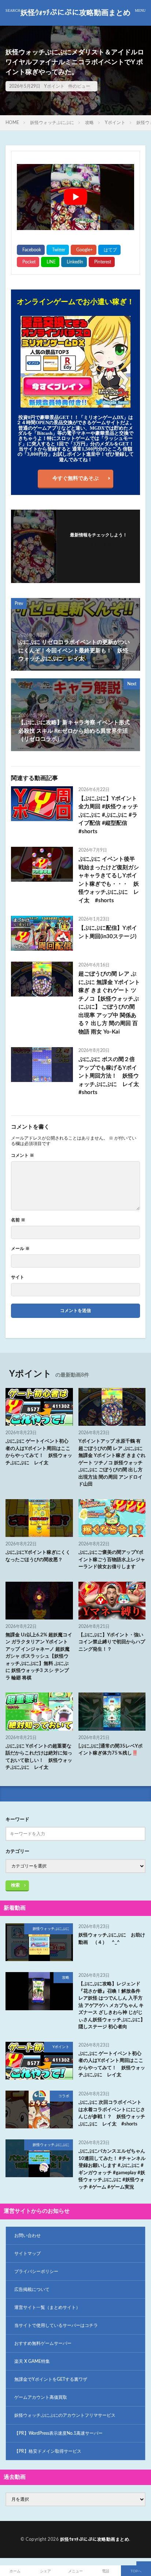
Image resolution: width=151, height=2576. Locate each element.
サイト (18, 1277)
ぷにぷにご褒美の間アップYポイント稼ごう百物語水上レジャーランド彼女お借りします (112, 1560)
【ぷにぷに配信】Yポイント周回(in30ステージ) (108, 932)
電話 (106, 2571)
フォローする (99, 544)
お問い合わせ (27, 2236)
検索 (15, 1885)
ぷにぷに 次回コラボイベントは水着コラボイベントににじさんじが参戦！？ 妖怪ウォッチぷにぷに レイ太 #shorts (112, 2113)
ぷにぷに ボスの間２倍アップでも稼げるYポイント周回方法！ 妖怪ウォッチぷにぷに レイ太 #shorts (109, 1076)
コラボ (64, 2096)
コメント (23, 1155)
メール (20, 1249)
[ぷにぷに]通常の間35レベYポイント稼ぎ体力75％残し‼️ (111, 1750)
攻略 (89, 123)
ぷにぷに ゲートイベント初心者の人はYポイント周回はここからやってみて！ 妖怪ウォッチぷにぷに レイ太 (39, 1452)
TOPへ (136, 2571)
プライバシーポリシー (36, 2271)
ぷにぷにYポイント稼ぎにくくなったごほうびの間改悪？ (38, 1556)
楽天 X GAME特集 (32, 2361)
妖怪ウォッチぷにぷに (52, 123)
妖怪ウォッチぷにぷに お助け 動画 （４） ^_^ (112, 1939)
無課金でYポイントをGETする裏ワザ (51, 2379)
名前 (18, 1220)
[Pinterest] (102, 262)
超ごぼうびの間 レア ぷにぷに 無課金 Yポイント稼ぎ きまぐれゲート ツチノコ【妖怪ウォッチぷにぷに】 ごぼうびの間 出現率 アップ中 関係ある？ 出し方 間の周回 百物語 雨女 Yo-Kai (109, 1003)
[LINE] (50, 262)
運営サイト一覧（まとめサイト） (47, 2307)
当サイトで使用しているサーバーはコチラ (56, 2325)
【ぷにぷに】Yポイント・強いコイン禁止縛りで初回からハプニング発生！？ (112, 1642)
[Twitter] (58, 250)
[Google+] (84, 250)
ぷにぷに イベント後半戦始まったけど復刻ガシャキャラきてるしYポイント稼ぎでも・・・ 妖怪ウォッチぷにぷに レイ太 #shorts (109, 880)
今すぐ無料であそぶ (75, 478)
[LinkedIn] (74, 262)
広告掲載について (32, 2289)
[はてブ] (109, 250)
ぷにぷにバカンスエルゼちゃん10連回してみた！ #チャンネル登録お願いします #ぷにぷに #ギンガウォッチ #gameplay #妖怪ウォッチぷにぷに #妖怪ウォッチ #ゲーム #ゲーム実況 (112, 2169)
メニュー (75, 2571)
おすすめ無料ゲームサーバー (43, 2343)
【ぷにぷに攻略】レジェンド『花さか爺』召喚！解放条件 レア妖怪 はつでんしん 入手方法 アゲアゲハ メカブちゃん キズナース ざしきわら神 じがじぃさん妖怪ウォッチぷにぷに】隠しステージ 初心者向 (112, 2005)
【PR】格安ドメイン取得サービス (48, 2451)
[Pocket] (28, 262)
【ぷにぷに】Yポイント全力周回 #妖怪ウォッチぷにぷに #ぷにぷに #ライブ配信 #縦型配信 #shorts (108, 815)
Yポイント (54, 86)
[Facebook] (31, 250)
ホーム (15, 2571)
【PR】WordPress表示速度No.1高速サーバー (58, 2433)
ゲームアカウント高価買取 (41, 2397)
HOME (12, 123)
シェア (45, 2571)
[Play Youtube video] (75, 197)
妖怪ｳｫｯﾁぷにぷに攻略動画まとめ (75, 13)
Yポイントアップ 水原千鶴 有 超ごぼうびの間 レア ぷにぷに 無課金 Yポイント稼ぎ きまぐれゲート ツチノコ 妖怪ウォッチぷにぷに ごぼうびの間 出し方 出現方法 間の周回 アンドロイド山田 (112, 1463)
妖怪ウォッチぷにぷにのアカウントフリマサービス (65, 2415)
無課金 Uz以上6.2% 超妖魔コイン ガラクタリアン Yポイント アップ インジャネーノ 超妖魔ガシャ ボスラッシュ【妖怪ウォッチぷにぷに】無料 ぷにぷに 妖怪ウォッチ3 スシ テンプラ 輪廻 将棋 (39, 1657)
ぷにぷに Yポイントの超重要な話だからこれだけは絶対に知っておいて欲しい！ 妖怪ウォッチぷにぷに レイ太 (39, 1757)
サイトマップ (27, 2253)
